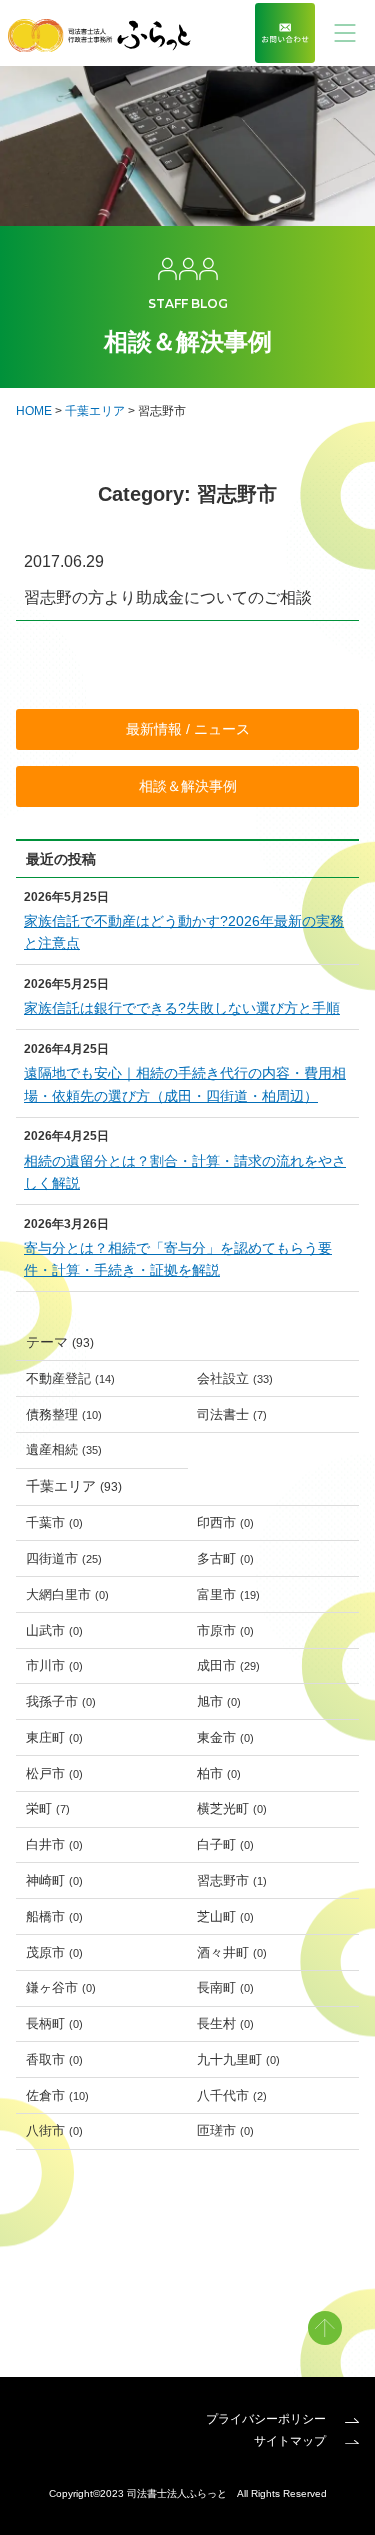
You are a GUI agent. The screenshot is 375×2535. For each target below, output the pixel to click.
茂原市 (54, 1952)
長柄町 (54, 2023)
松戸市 (54, 1773)
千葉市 (54, 1522)
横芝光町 (232, 1808)
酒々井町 (232, 1952)
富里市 (228, 1594)
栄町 (48, 1808)
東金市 (225, 1737)
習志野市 (232, 1880)
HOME (34, 411)
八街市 (54, 2130)
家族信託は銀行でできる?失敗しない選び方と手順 (182, 1008)
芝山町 (225, 1916)
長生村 (225, 2023)
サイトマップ (291, 2441)
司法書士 (232, 1414)
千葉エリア (95, 411)
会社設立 (235, 1378)
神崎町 (54, 1880)
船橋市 (54, 1916)
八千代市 (232, 2095)
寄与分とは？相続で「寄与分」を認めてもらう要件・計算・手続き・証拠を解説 (178, 1259)
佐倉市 (57, 2095)
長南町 (225, 1987)
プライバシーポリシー (267, 2419)
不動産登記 (70, 1378)
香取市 (54, 2059)
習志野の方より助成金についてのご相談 (168, 597)
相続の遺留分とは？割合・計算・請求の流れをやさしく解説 (185, 1172)
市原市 (225, 1630)
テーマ (60, 1342)
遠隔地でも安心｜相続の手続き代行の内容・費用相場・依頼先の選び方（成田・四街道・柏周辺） (185, 1084)
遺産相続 (64, 1449)
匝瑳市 (225, 2130)
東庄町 (54, 1737)
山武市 (54, 1630)
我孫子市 (61, 1701)
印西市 (225, 1522)
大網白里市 (67, 1594)
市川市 (54, 1665)
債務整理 (64, 1414)
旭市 (219, 1701)
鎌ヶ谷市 (61, 1987)
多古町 (225, 1558)
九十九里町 (238, 2059)
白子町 (225, 1844)
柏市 (219, 1773)
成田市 (228, 1665)
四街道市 (64, 1558)
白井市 (54, 1844)
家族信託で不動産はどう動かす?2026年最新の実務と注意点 (184, 932)
